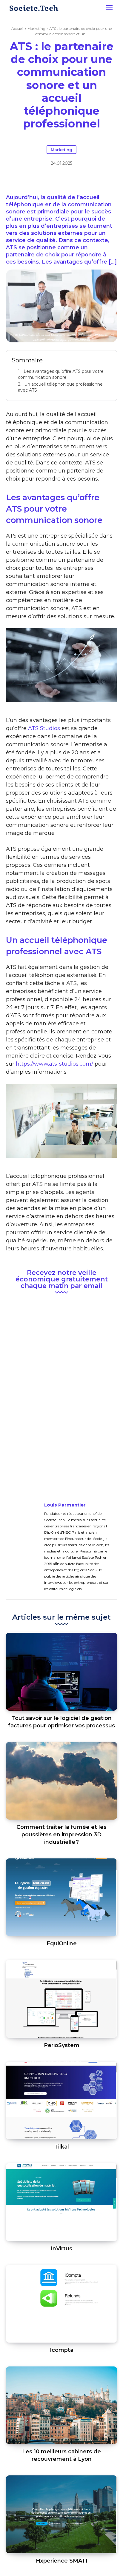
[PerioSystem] (61, 1999)
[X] (47, 179)
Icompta (62, 2350)
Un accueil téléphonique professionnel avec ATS (61, 387)
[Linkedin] (61, 179)
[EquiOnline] (61, 1897)
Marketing (36, 29)
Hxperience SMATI (62, 2561)
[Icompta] (61, 2304)
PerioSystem (62, 2045)
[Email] (75, 179)
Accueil (17, 29)
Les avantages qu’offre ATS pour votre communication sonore (61, 374)
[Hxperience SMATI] (61, 2514)
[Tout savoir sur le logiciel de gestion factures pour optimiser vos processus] (61, 1672)
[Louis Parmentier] (27, 1546)
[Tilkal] (61, 2100)
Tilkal (62, 2147)
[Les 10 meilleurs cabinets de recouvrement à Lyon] (61, 2405)
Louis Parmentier (65, 1505)
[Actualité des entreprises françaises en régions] (34, 8)
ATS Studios (44, 728)
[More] (89, 179)
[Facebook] (34, 179)
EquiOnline (62, 1943)
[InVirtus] (61, 2202)
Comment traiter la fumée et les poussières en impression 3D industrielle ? (61, 1835)
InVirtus (61, 2249)
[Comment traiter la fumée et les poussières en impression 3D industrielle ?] (61, 1781)
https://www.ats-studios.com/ (54, 1064)
